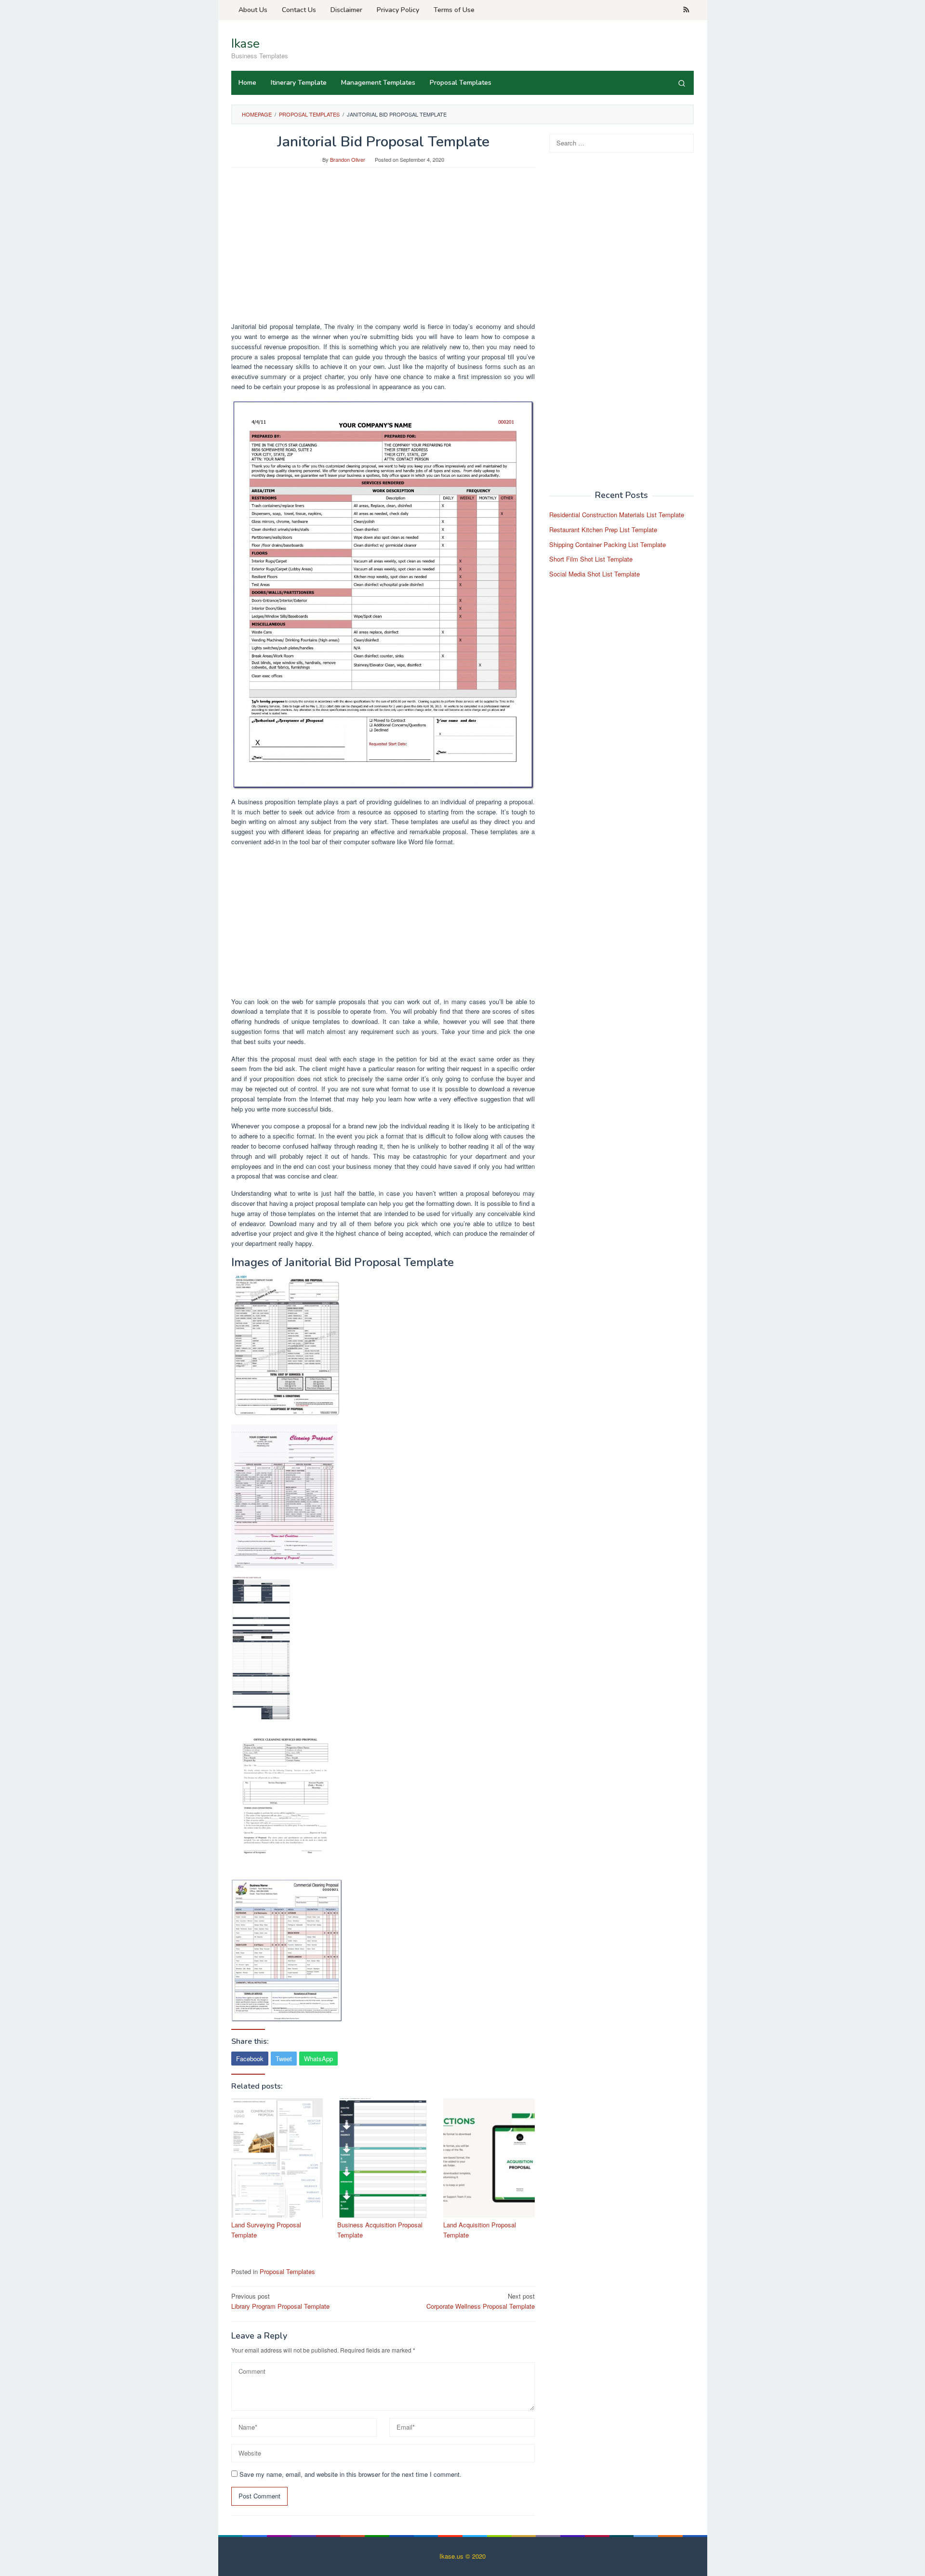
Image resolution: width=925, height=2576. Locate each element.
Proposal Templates (287, 2271)
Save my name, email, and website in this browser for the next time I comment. (350, 2474)
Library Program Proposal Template (280, 2301)
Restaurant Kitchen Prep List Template (603, 530)
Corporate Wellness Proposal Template (481, 2301)
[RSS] (686, 10)
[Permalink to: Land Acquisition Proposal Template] (489, 2158)
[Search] (682, 83)
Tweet (284, 2059)
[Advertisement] (383, 249)
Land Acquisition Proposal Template (480, 2230)
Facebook (250, 2059)
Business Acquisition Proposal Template (380, 2230)
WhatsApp (318, 2059)
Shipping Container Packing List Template (608, 544)
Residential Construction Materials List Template (617, 515)
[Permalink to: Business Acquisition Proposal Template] (383, 2158)
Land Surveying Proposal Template (266, 2230)
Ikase (245, 44)
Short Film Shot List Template (591, 559)
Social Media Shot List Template (595, 574)
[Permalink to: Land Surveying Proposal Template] (277, 2158)
